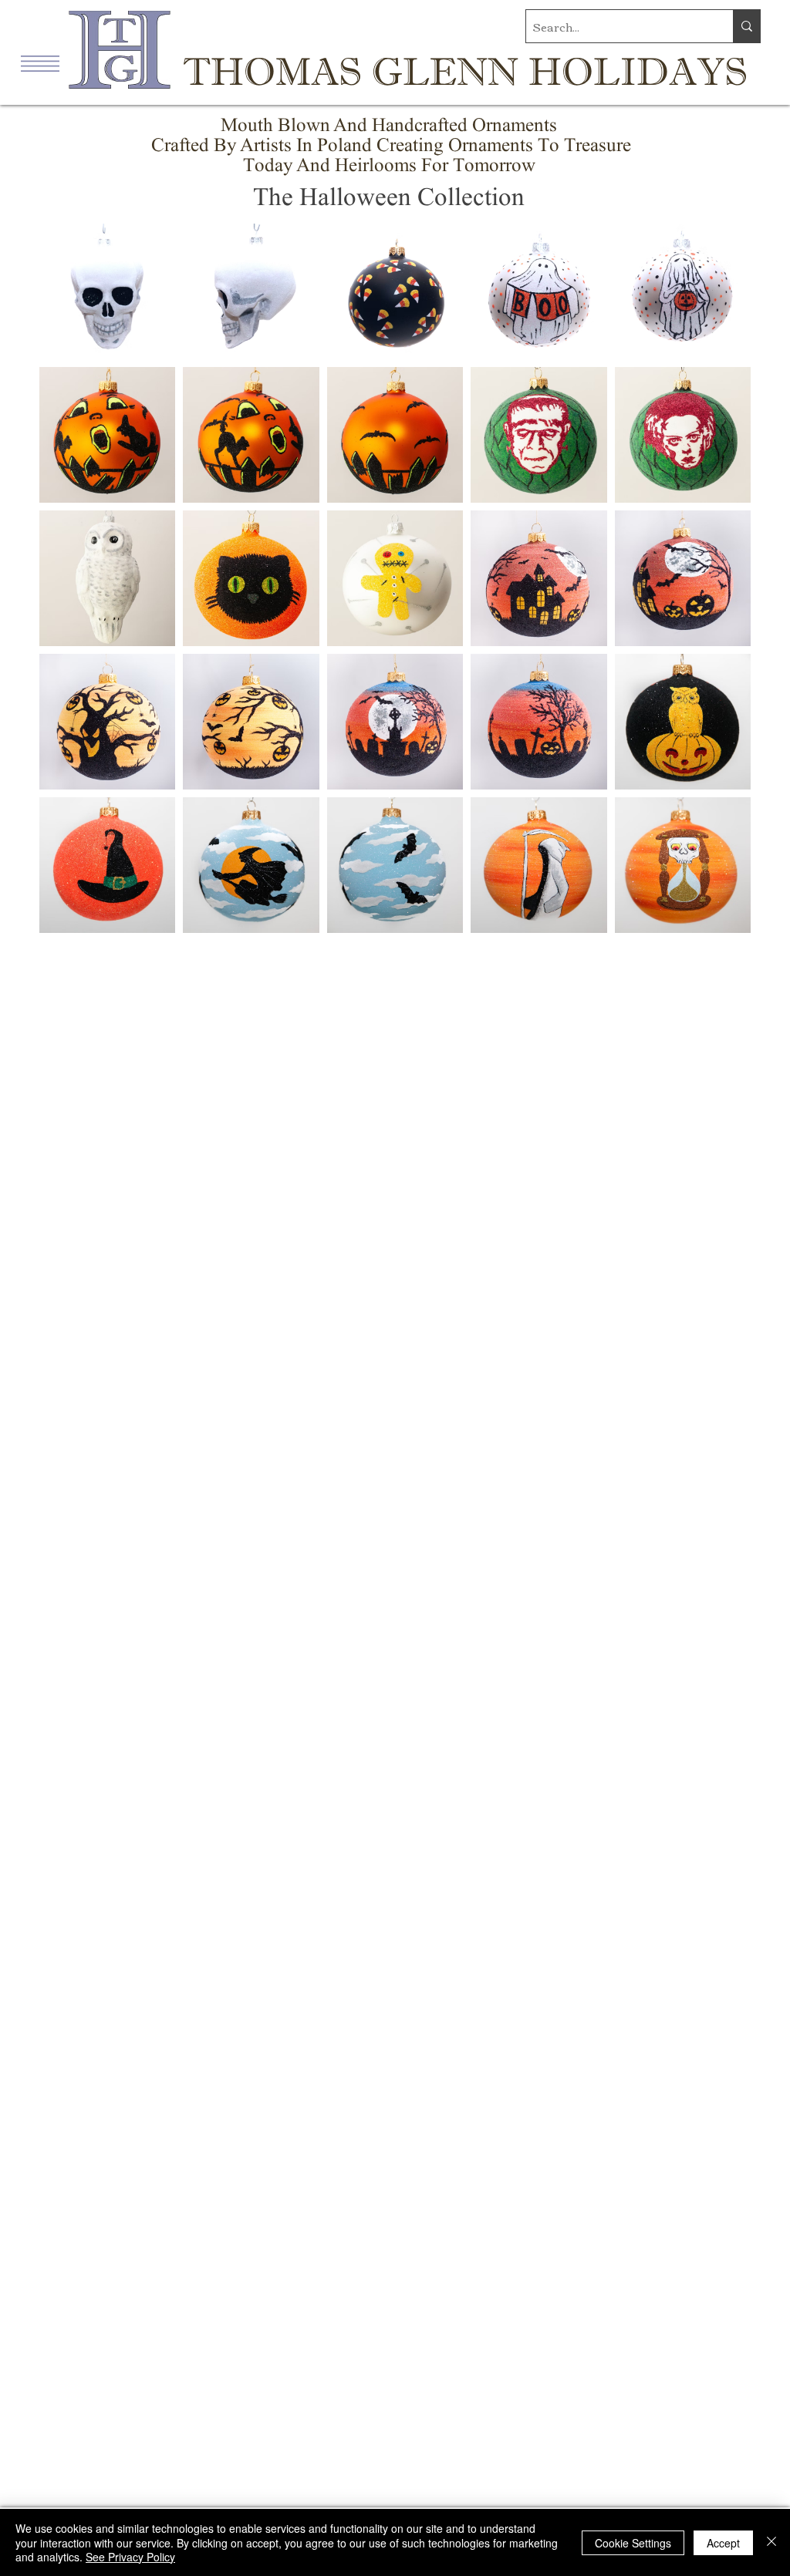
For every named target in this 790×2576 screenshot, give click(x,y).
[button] (40, 64)
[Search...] (746, 26)
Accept (723, 2543)
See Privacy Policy (130, 2557)
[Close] (771, 2542)
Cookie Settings (633, 2543)
